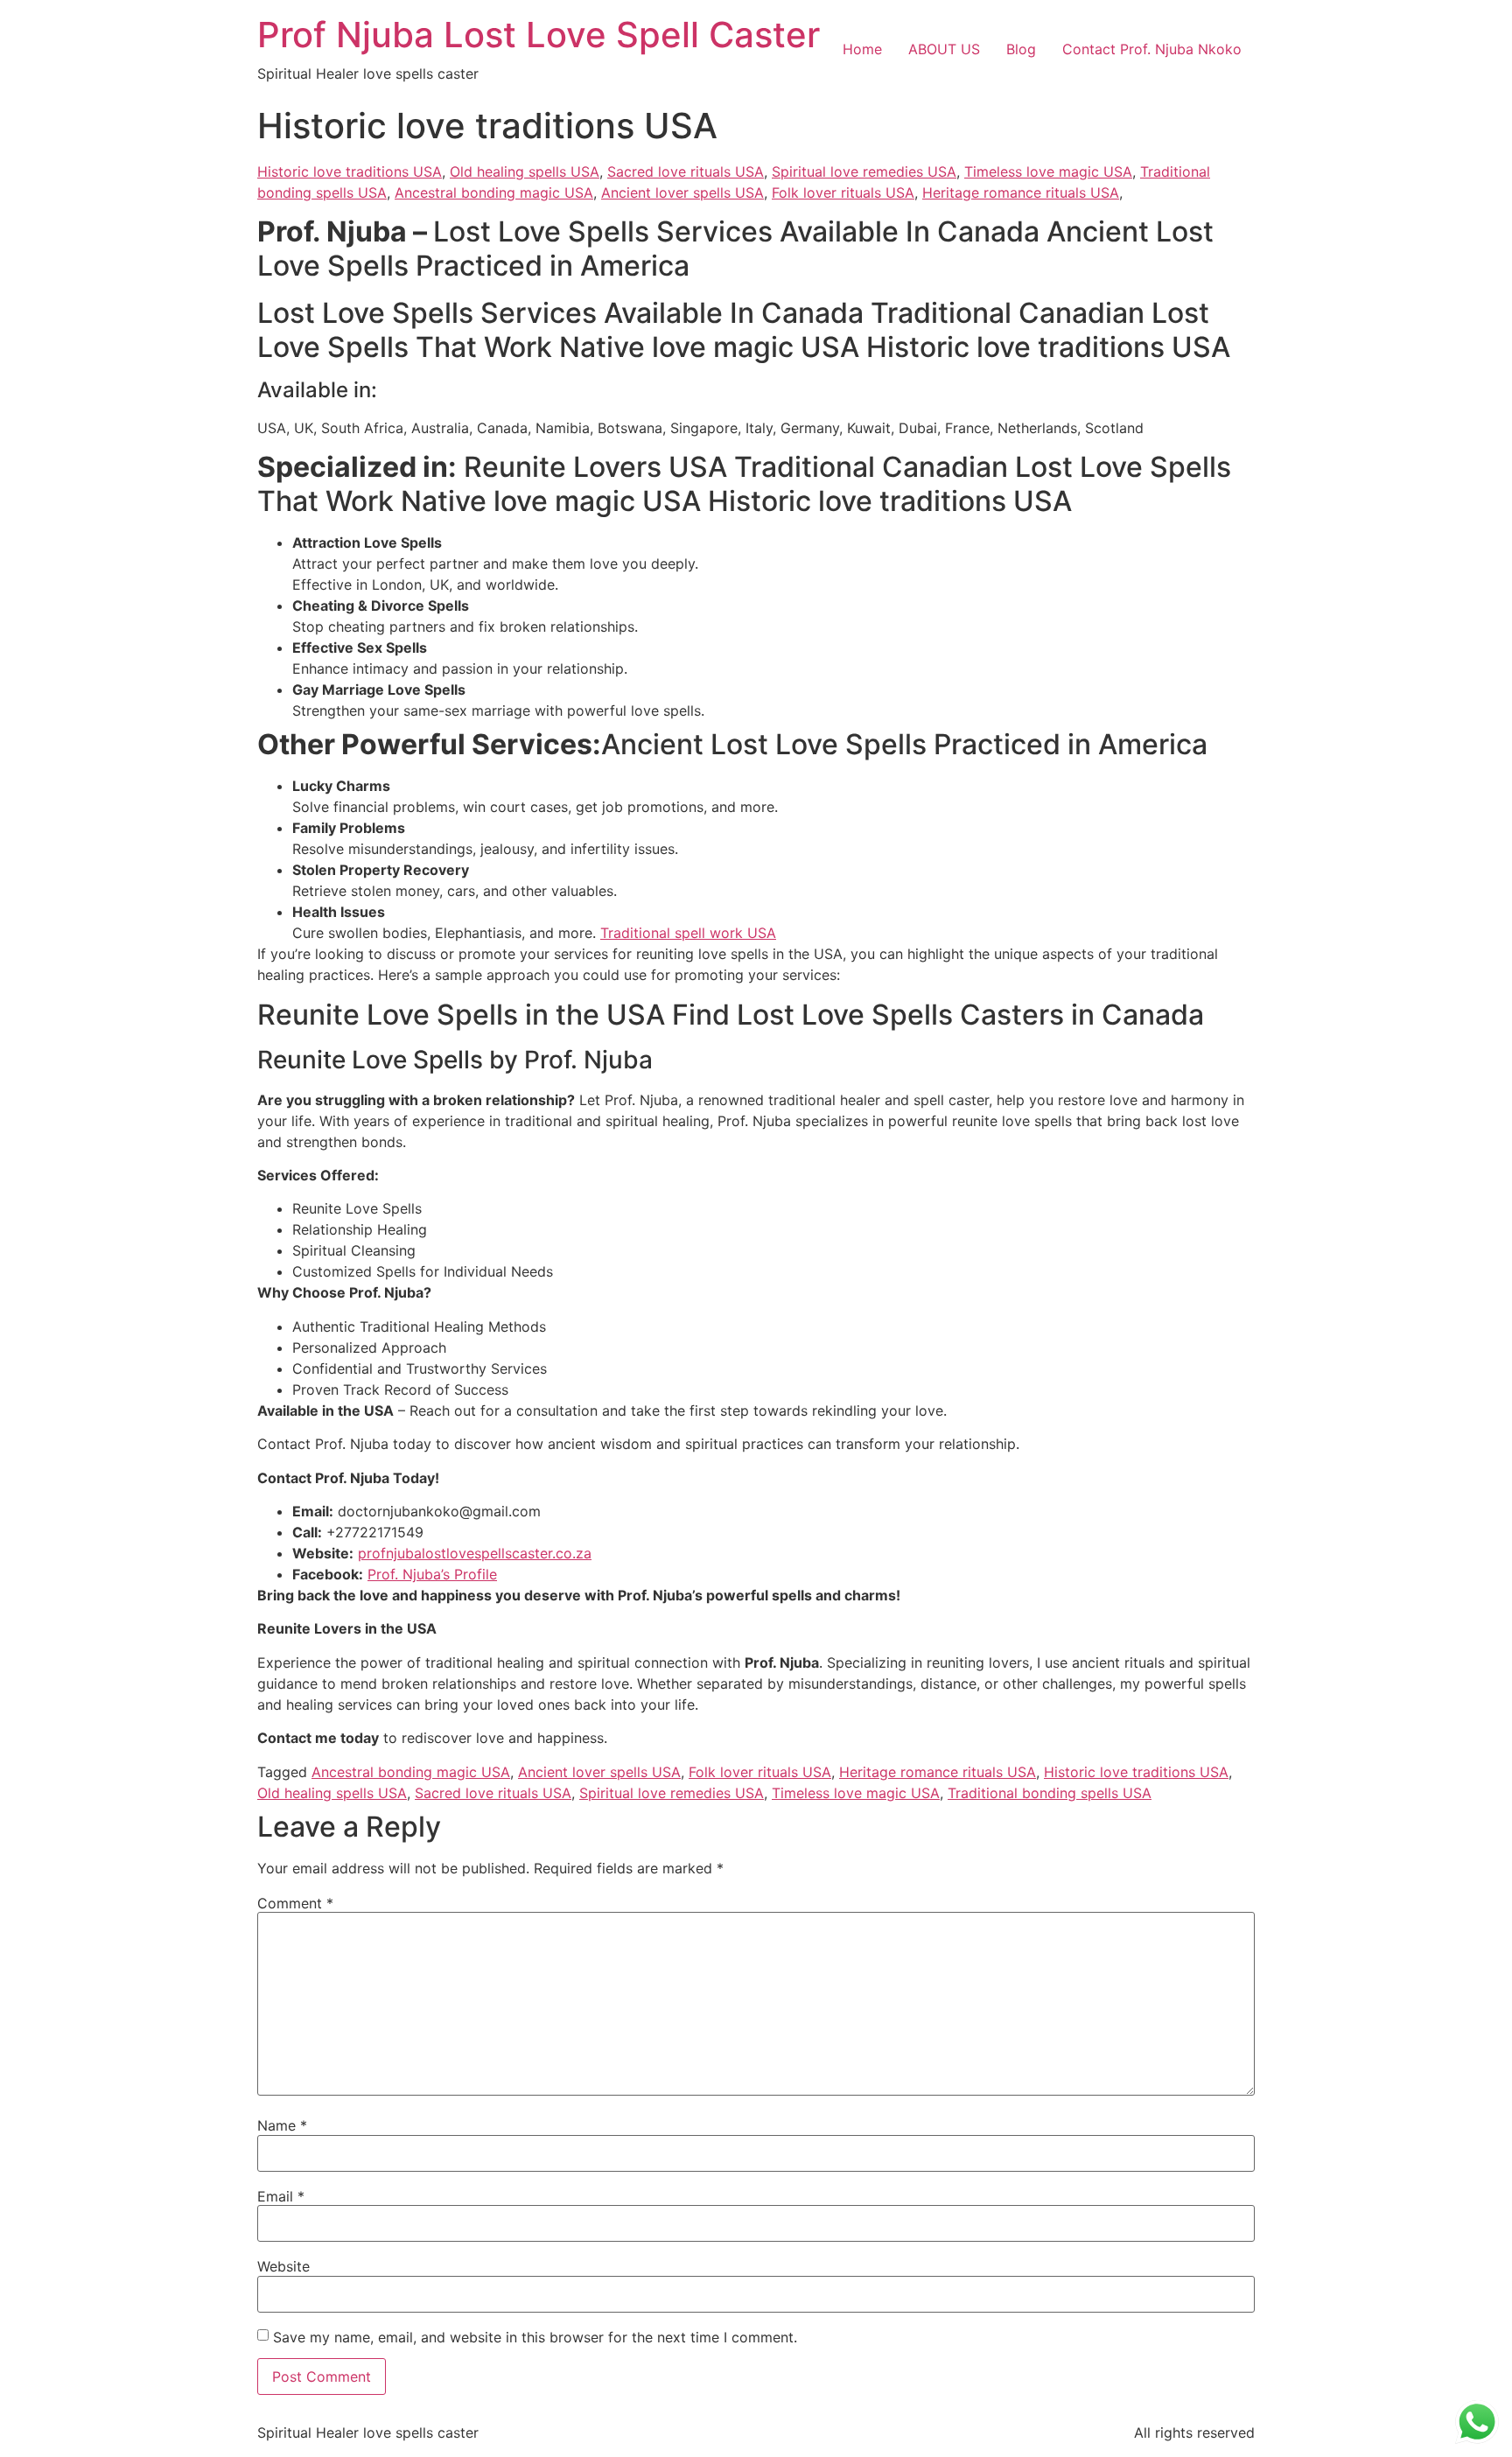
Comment (295, 1903)
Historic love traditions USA (350, 171)
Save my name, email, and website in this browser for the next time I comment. (535, 2337)
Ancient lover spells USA (682, 192)
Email (281, 2196)
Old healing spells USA (525, 171)
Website (283, 2266)
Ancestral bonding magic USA (494, 192)
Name (282, 2125)
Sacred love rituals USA (686, 171)
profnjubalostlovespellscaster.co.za (475, 1553)
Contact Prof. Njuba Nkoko (1152, 49)
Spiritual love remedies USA (864, 171)
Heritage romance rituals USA (1021, 192)
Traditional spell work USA (688, 933)
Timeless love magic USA (1048, 171)
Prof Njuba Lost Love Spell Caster (539, 35)
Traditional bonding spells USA (1050, 1793)
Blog (1021, 49)
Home (862, 49)
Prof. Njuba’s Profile (432, 1574)
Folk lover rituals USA (843, 192)
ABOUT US (944, 49)
